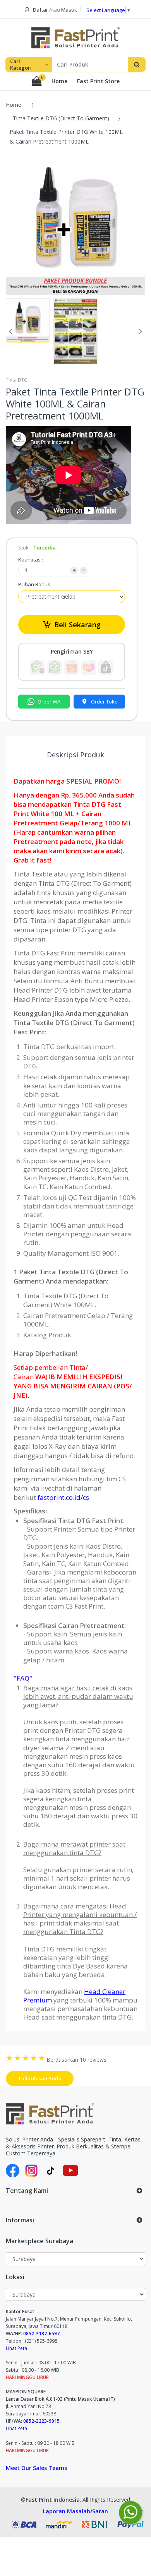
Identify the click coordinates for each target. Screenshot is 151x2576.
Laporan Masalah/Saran (75, 2511)
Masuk (69, 10)
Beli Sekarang (77, 625)
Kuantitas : (31, 560)
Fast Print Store (98, 81)
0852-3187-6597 (41, 2334)
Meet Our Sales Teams (36, 2468)
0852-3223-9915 (41, 2421)
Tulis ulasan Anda (40, 2078)
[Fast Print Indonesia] (75, 2114)
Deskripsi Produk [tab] (75, 755)
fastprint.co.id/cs (63, 1497)
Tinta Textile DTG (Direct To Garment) (61, 118)
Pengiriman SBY (72, 652)
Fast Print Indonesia (53, 2500)
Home (59, 81)
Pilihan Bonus (34, 584)
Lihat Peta (16, 2348)
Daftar (40, 10)
